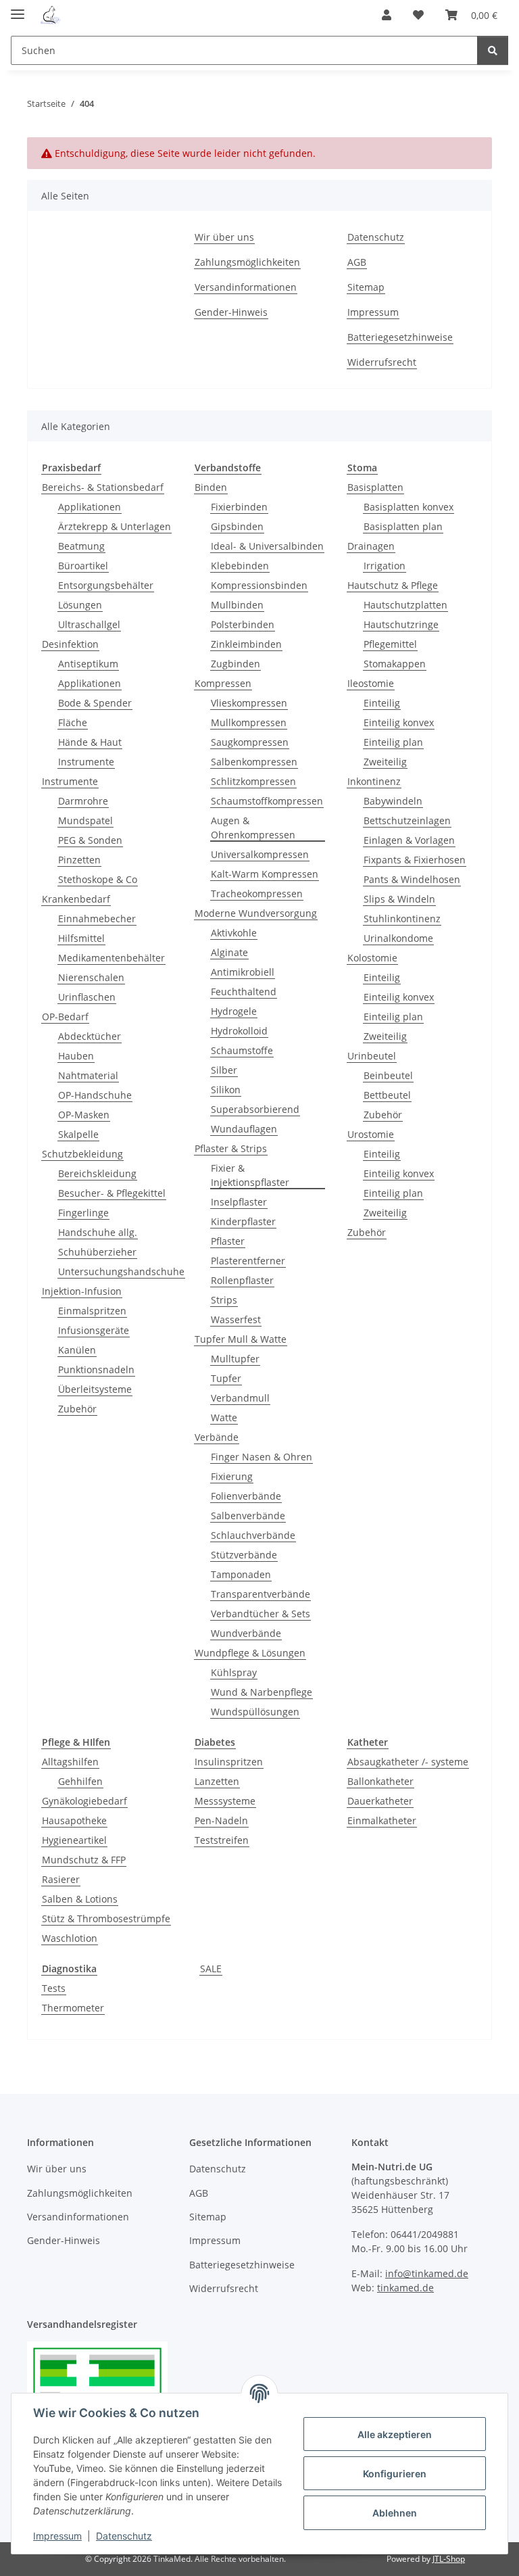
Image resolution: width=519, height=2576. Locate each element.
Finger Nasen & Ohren (262, 1457)
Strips (224, 1300)
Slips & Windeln (399, 899)
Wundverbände (246, 1633)
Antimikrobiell (243, 972)
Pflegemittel (390, 644)
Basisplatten (375, 487)
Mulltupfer (235, 1359)
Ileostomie (371, 683)
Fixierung (232, 1476)
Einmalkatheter (382, 1820)
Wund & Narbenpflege (262, 1692)
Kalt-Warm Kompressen (265, 874)
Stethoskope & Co (98, 879)
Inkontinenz (374, 781)
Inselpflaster (239, 1202)
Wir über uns (224, 237)
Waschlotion (70, 1938)
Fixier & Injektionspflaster (250, 1175)
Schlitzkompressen (253, 781)
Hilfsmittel (81, 938)
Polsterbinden (243, 624)
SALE (211, 1969)
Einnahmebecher (97, 919)
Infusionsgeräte (94, 1330)
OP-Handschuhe (95, 1095)
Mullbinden (237, 605)
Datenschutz (124, 2536)
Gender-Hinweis (231, 312)
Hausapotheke (74, 1820)
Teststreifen (222, 1840)
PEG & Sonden (90, 840)
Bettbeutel (387, 1095)
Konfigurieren (395, 2474)
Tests (54, 1988)
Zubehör (77, 1409)
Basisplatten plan (403, 526)
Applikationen (90, 507)
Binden (211, 487)
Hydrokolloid (239, 1031)
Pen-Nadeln (221, 1820)
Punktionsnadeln (96, 1369)
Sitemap (366, 287)
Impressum (57, 2536)
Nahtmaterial (88, 1075)
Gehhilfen (80, 1781)
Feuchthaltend (244, 992)
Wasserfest (236, 1319)
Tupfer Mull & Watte (241, 1339)
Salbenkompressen (254, 762)
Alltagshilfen (70, 1762)
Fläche (73, 722)
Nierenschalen (91, 977)
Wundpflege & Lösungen (250, 1653)
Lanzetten (217, 1781)
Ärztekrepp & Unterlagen (115, 526)
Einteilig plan (393, 742)
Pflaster (228, 1241)
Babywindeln (393, 801)
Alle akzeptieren (395, 2434)
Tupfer (226, 1378)
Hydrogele (234, 1011)
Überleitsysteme (95, 1389)
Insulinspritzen (229, 1762)
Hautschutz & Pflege (393, 585)
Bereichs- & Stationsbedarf (103, 487)
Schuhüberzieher (97, 1252)
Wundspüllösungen (255, 1712)
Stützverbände (244, 1555)
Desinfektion (70, 644)
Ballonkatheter (380, 1781)
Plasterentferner (248, 1261)
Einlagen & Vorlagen (409, 840)
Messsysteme (225, 1801)
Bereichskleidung (97, 1173)
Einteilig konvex (399, 722)
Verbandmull (240, 1398)
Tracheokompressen (257, 893)
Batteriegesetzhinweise (400, 337)
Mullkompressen (249, 722)
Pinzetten (79, 860)
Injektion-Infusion (82, 1291)
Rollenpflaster (242, 1280)
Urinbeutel (372, 1056)
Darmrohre (83, 801)
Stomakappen (395, 664)
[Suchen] (493, 50)
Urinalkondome (398, 938)
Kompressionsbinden (259, 585)
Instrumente (86, 762)
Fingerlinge (83, 1213)
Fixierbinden (239, 507)
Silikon (226, 1090)
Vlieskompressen (249, 703)
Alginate (229, 952)
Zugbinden (236, 664)
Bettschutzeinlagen (407, 820)
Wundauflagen (244, 1129)
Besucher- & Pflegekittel (112, 1193)
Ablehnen (395, 2513)
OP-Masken (84, 1115)
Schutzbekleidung (82, 1154)
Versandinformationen (246, 287)
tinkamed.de (405, 2288)
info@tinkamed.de (427, 2273)
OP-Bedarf (65, 1017)
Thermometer (73, 2008)
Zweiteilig (385, 762)
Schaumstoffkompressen (267, 801)
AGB (357, 262)
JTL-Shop (449, 2559)
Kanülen (77, 1350)
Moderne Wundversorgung (256, 913)
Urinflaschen (87, 997)
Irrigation (385, 566)
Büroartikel (83, 566)
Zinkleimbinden (246, 644)
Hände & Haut (90, 742)
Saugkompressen (250, 742)
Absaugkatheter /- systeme (408, 1762)
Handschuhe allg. (98, 1232)
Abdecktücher (90, 1036)
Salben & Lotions (80, 1899)
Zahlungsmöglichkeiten (247, 262)
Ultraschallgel (89, 624)
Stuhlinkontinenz (402, 919)
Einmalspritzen (92, 1311)
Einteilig (382, 703)
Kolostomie (372, 958)
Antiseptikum (88, 664)
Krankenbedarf (76, 899)
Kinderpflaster (243, 1221)
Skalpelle (78, 1134)
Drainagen (371, 546)
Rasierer (61, 1879)
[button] (387, 15)
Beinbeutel (388, 1075)
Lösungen (80, 605)
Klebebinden (240, 566)
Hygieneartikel (74, 1840)
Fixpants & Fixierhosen (415, 860)
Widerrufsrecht (382, 362)
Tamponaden (241, 1574)
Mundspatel (85, 820)
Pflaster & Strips (231, 1148)
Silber (224, 1070)
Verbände (217, 1437)
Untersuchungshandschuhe (121, 1271)
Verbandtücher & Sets (261, 1614)
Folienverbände (246, 1496)
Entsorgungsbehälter (106, 585)
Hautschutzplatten (405, 605)
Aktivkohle (234, 933)
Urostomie (371, 1134)
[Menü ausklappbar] (18, 8)
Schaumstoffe (242, 1050)
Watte (224, 1417)
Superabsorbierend (255, 1109)
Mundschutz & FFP (84, 1860)
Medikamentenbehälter (112, 958)
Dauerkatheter (380, 1801)
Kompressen (223, 683)
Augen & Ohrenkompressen (253, 828)
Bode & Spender (95, 703)
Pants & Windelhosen (412, 879)
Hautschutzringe (401, 624)
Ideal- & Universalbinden (267, 546)
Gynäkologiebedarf (84, 1801)
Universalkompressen (260, 854)
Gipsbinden (237, 526)
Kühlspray (234, 1672)
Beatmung (81, 546)
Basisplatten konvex (409, 507)
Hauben (76, 1056)
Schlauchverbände (253, 1535)
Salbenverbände (248, 1516)
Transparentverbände (261, 1594)
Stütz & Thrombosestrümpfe (106, 1918)
